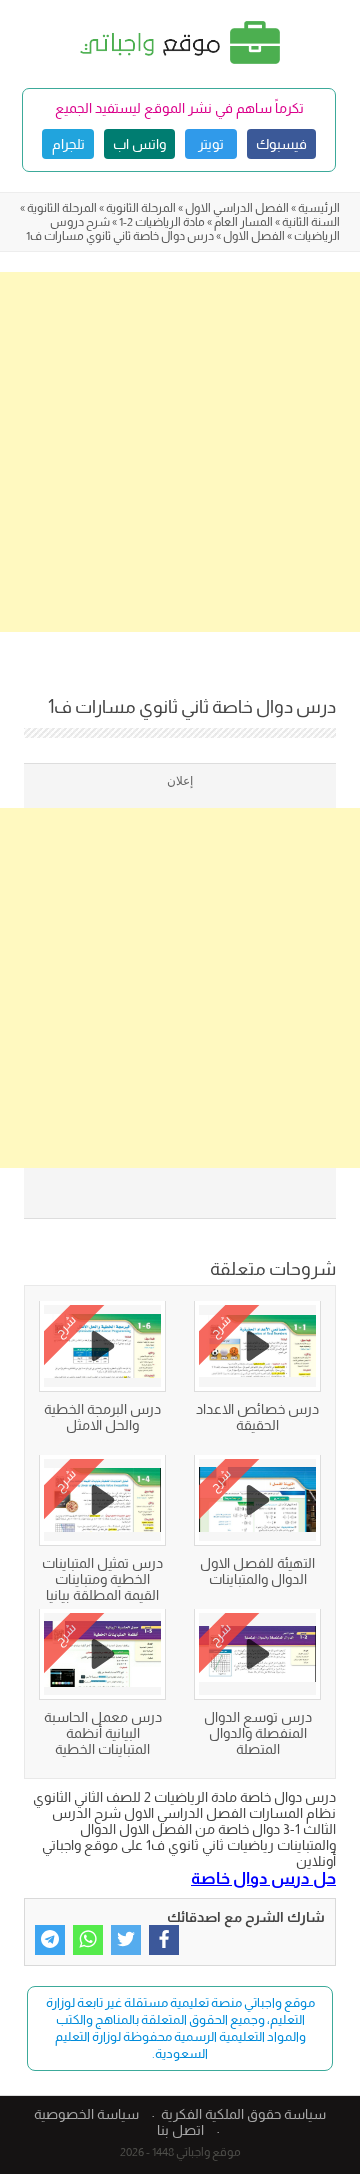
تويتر (211, 144)
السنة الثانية (311, 222)
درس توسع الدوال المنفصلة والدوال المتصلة (258, 1733)
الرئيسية (319, 208)
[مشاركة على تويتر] (126, 1940)
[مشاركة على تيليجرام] (50, 1940)
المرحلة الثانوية (141, 208)
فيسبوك (281, 144)
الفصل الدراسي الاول (237, 208)
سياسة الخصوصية (86, 2114)
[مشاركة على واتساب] (88, 1940)
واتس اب (139, 144)
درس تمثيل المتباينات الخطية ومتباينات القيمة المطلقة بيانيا (102, 1579)
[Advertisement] (180, 452)
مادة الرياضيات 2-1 (162, 222)
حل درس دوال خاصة (263, 1878)
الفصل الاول (254, 236)
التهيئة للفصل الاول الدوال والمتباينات (257, 1571)
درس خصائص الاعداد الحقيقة (257, 1417)
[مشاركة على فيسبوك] (164, 1940)
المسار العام (243, 222)
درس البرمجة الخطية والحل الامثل (102, 1417)
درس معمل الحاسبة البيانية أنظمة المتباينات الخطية (103, 1733)
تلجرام (68, 144)
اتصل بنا (180, 2130)
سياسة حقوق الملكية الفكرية (243, 2114)
